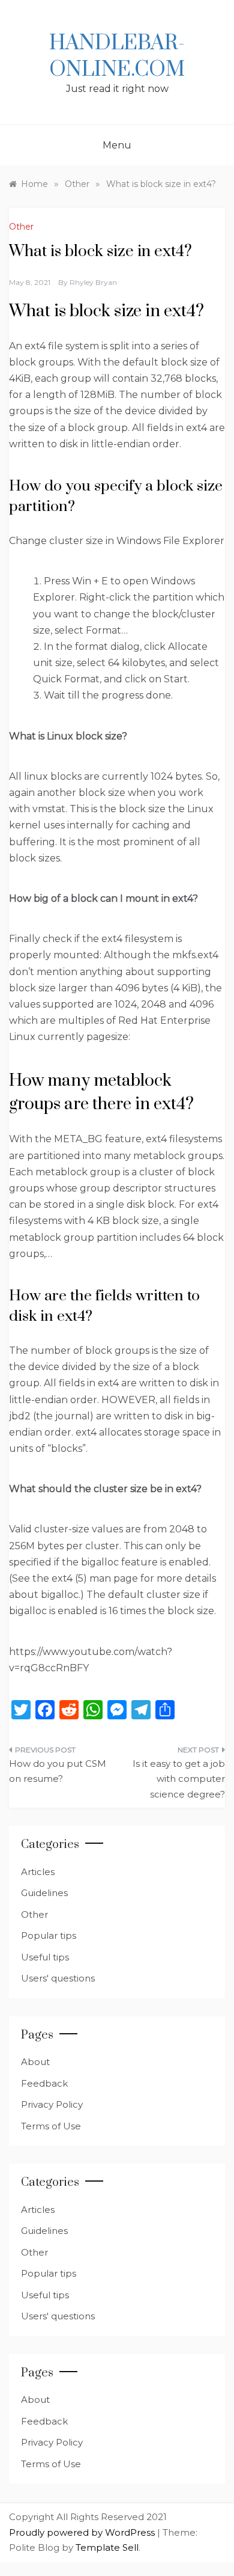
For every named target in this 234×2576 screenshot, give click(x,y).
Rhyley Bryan (93, 282)
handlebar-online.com (117, 57)
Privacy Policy (52, 2104)
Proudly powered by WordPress (83, 2532)
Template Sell (107, 2547)
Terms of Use (51, 2126)
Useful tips (45, 1957)
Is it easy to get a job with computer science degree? (179, 1779)
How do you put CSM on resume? (58, 1771)
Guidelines (44, 1893)
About (35, 2062)
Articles (38, 1872)
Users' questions (58, 1978)
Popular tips (49, 1935)
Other (21, 227)
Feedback (44, 2083)
